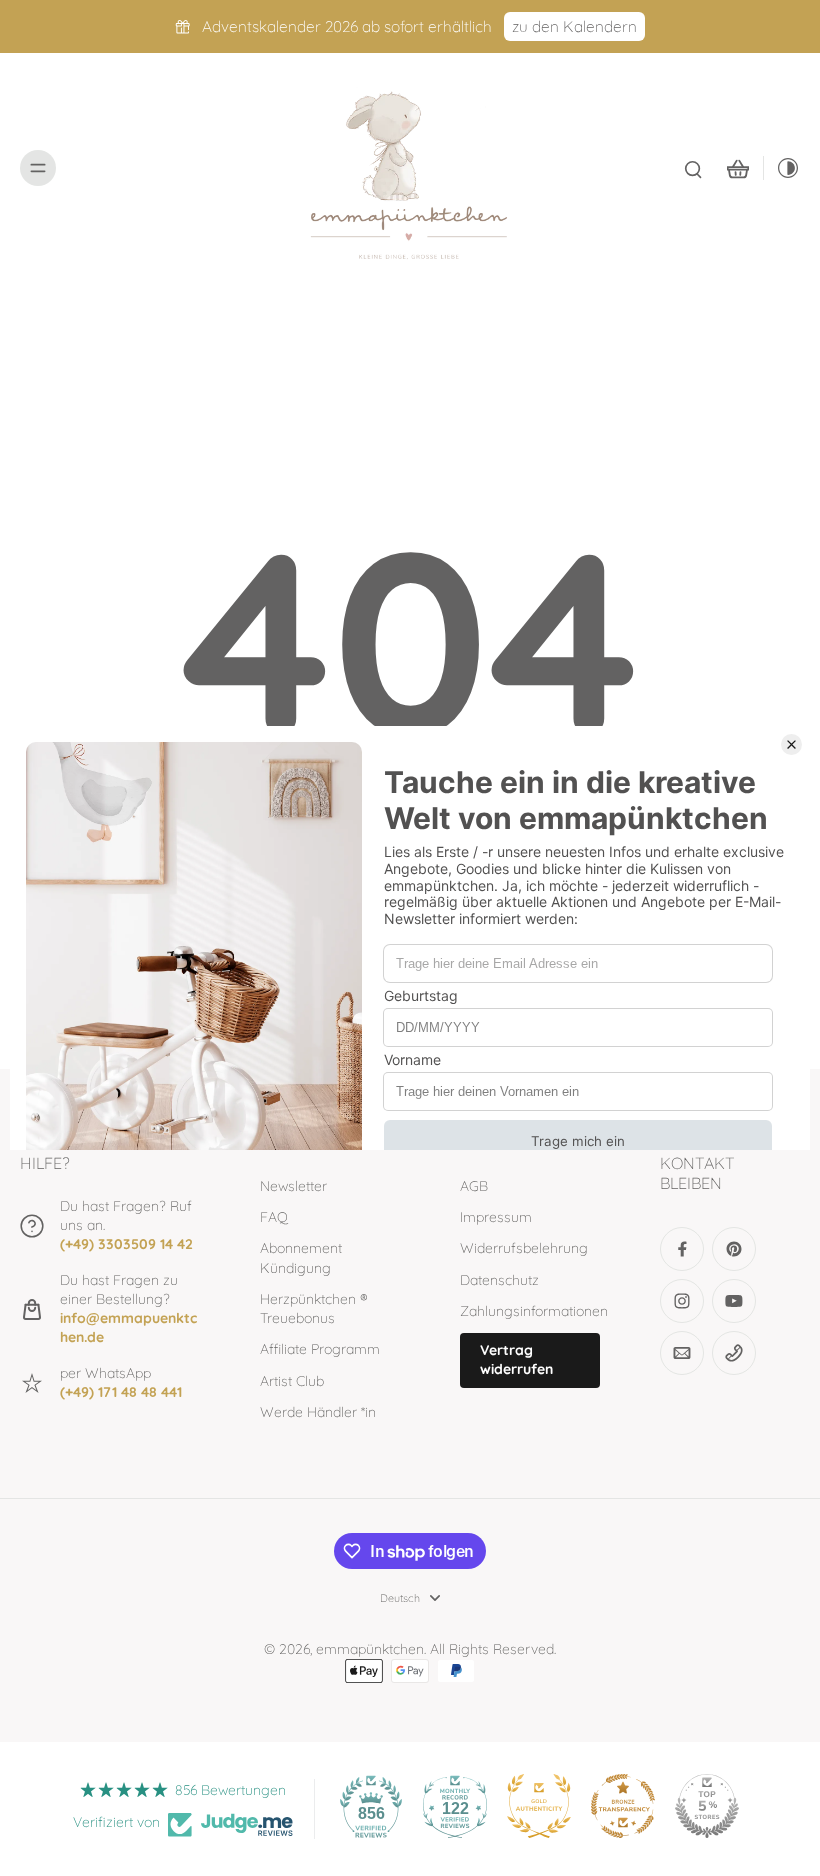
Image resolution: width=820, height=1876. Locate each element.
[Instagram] (682, 1301)
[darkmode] (782, 168)
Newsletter (293, 1186)
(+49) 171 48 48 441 (121, 1392)
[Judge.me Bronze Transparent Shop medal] (623, 1806)
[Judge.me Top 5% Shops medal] (707, 1806)
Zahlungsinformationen (530, 1311)
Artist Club (292, 1381)
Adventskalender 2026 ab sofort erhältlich (347, 26)
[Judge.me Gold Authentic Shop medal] (539, 1806)
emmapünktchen (370, 1649)
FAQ (274, 1217)
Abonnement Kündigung (301, 1257)
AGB (474, 1186)
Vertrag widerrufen (516, 1359)
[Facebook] (682, 1249)
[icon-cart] (737, 168)
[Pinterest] (734, 1249)
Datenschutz (499, 1280)
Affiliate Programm (320, 1349)
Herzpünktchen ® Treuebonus (314, 1308)
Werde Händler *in (318, 1412)
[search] (693, 168)
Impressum (496, 1217)
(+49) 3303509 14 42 (126, 1244)
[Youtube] (734, 1301)
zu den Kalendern (574, 26)
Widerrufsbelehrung (524, 1248)
